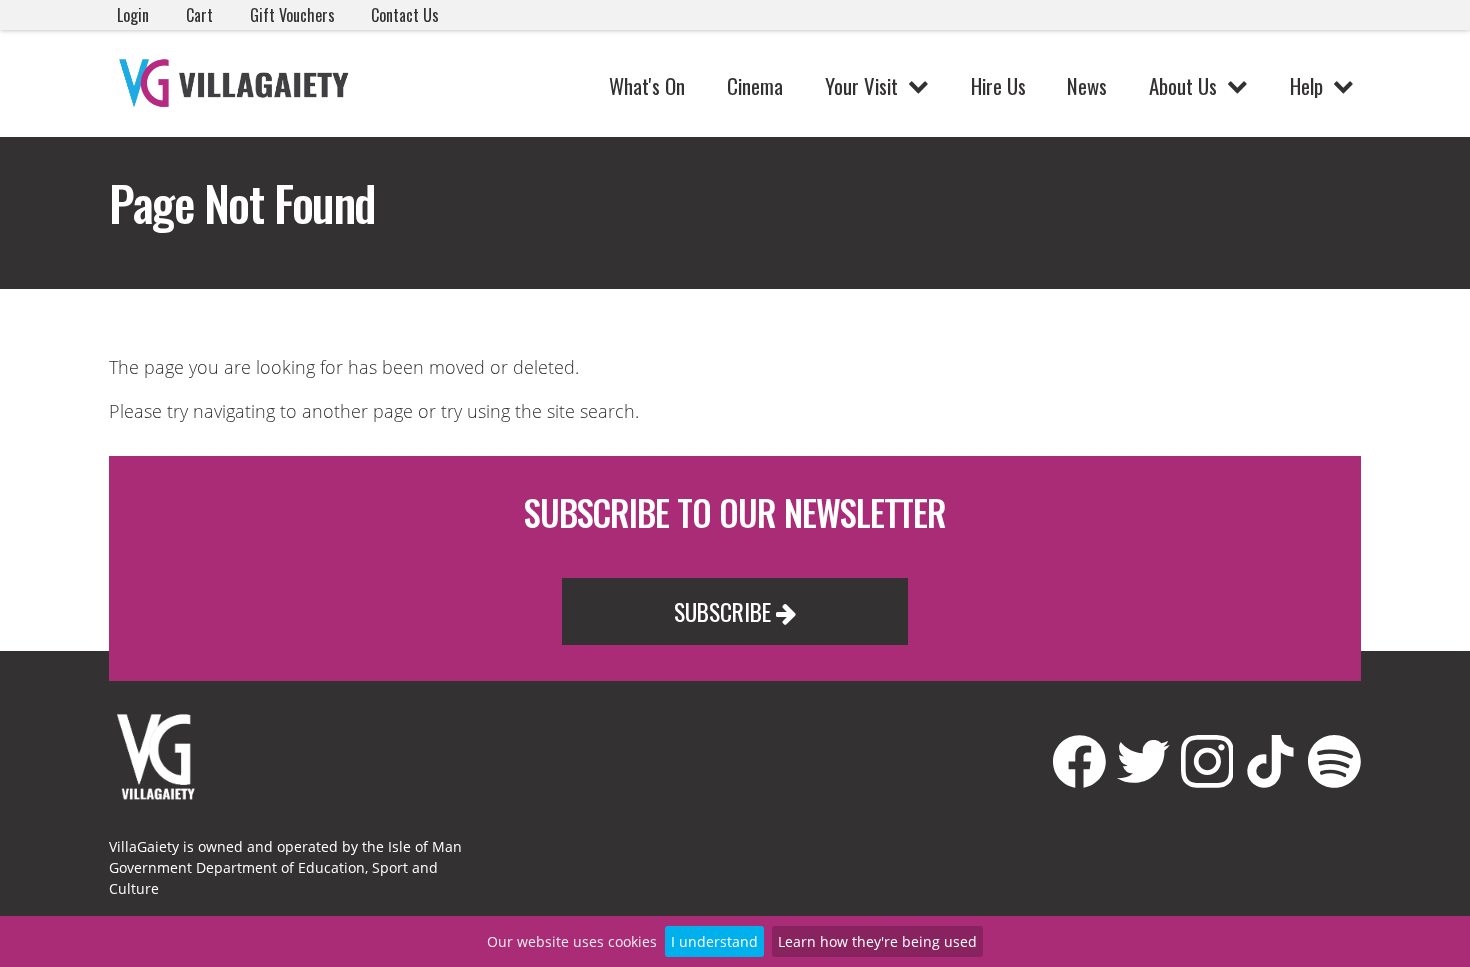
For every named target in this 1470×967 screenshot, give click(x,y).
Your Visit (861, 85)
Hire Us (998, 85)
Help (1306, 85)
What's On (647, 85)
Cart (199, 15)
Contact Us (405, 15)
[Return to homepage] (237, 83)
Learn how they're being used (877, 941)
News (1087, 85)
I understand (714, 941)
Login (133, 15)
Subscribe (725, 611)
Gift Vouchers (292, 15)
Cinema (755, 85)
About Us (1183, 85)
